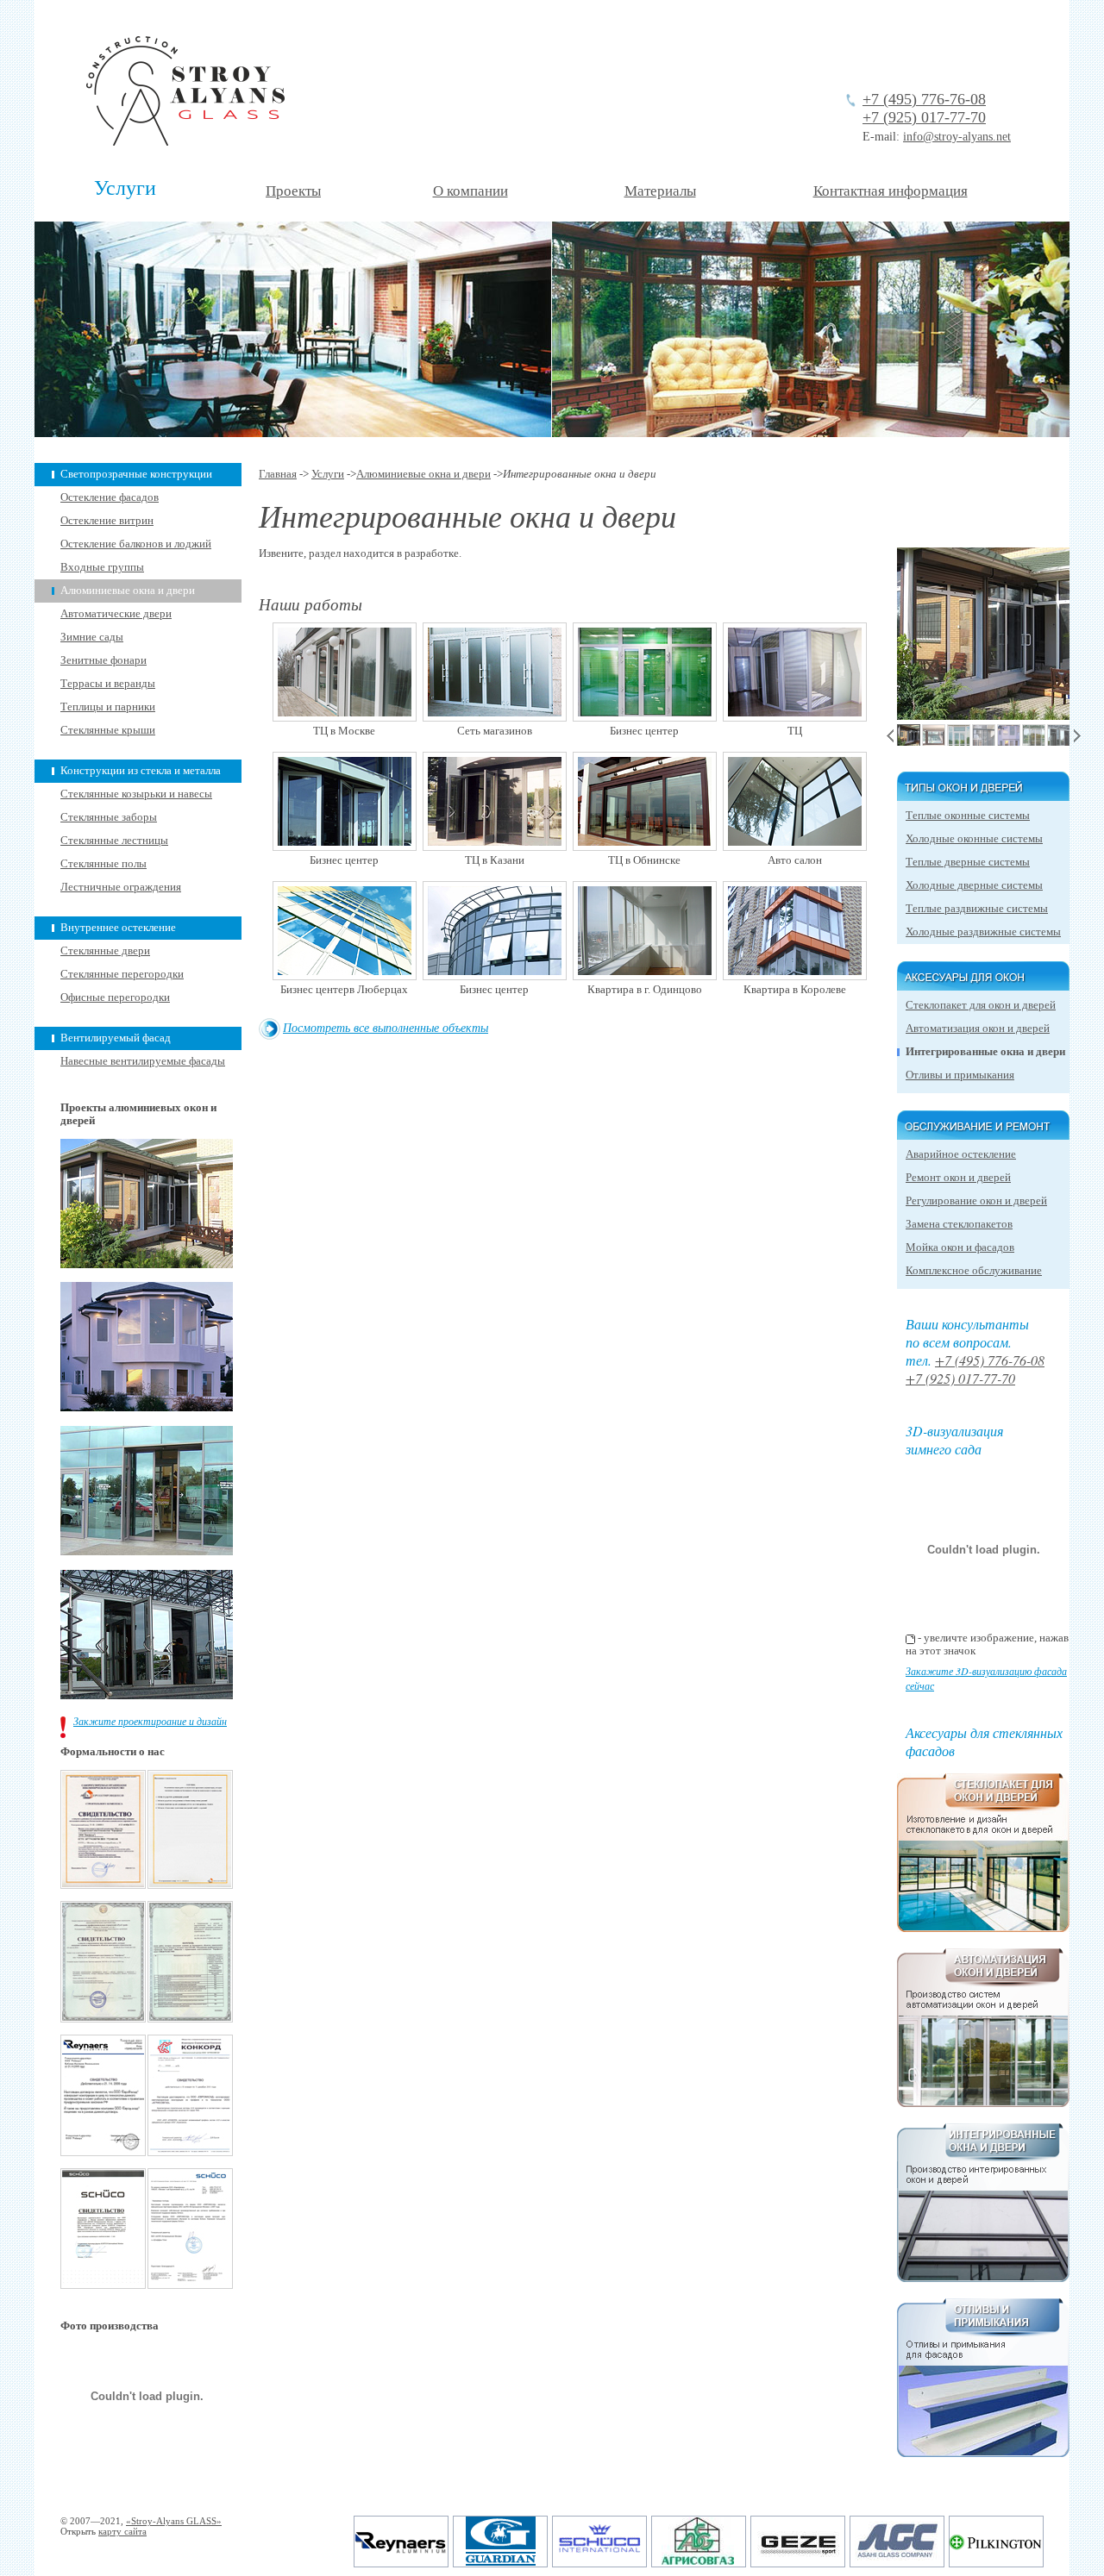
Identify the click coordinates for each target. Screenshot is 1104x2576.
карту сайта (122, 2531)
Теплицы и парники (108, 707)
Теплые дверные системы (968, 862)
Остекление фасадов (110, 497)
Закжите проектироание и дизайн (150, 1721)
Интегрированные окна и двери (985, 1052)
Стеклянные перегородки (122, 974)
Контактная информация (891, 191)
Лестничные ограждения (121, 887)
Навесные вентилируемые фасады (143, 1061)
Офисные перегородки (115, 997)
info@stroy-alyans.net (957, 137)
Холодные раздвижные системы (983, 932)
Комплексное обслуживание (974, 1271)
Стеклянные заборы (109, 817)
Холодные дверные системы (974, 885)
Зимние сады (92, 637)
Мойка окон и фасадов (960, 1247)
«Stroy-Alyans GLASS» (174, 2521)
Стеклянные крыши (108, 730)
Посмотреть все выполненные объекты (386, 1027)
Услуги (125, 188)
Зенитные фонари (103, 660)
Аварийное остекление (961, 1154)
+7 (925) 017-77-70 (924, 117)
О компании (470, 191)
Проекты (293, 191)
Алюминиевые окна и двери (128, 591)
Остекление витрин (107, 521)
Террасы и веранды (108, 684)
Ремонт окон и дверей (958, 1178)
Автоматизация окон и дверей (978, 1029)
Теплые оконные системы (968, 816)
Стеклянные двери (105, 951)
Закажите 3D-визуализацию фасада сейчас (986, 1678)
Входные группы (102, 567)
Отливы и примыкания (960, 1075)
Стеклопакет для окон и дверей (981, 1005)
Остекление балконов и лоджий (136, 544)
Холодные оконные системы (974, 839)
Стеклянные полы (103, 864)
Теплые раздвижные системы (977, 909)
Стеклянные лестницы (114, 841)
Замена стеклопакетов (959, 1224)
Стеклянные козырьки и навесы (136, 794)
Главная (278, 474)
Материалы (660, 191)
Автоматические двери (116, 614)
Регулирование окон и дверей (976, 1201)
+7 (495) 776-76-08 (924, 99)
